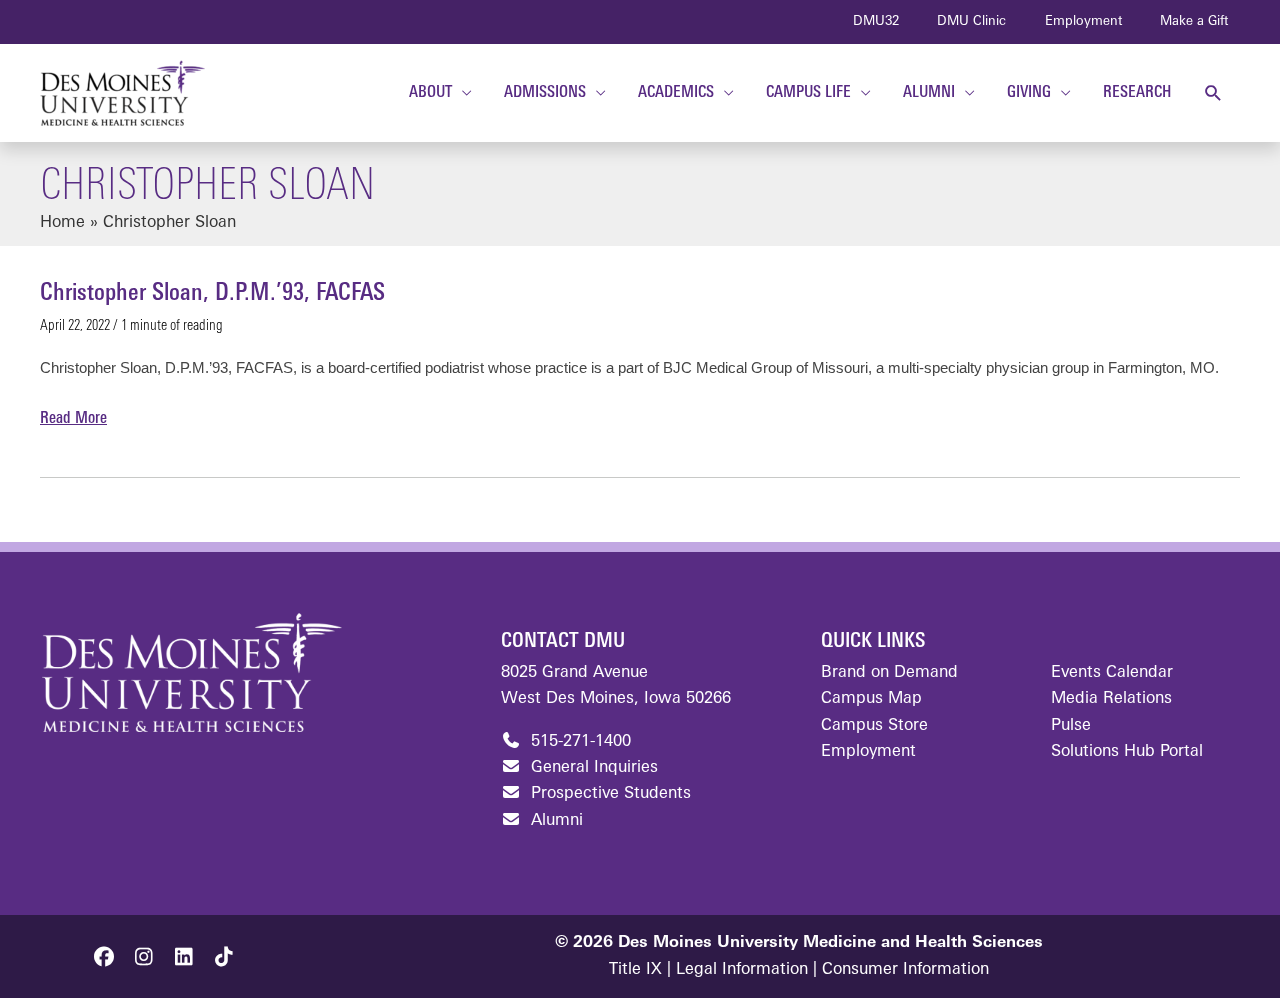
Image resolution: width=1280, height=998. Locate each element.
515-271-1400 (578, 742)
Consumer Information (905, 970)
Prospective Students (608, 794)
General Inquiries (592, 768)
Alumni (554, 821)
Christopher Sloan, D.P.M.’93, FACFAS (212, 294)
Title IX (635, 970)
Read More (73, 421)
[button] (1213, 93)
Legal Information (742, 970)
